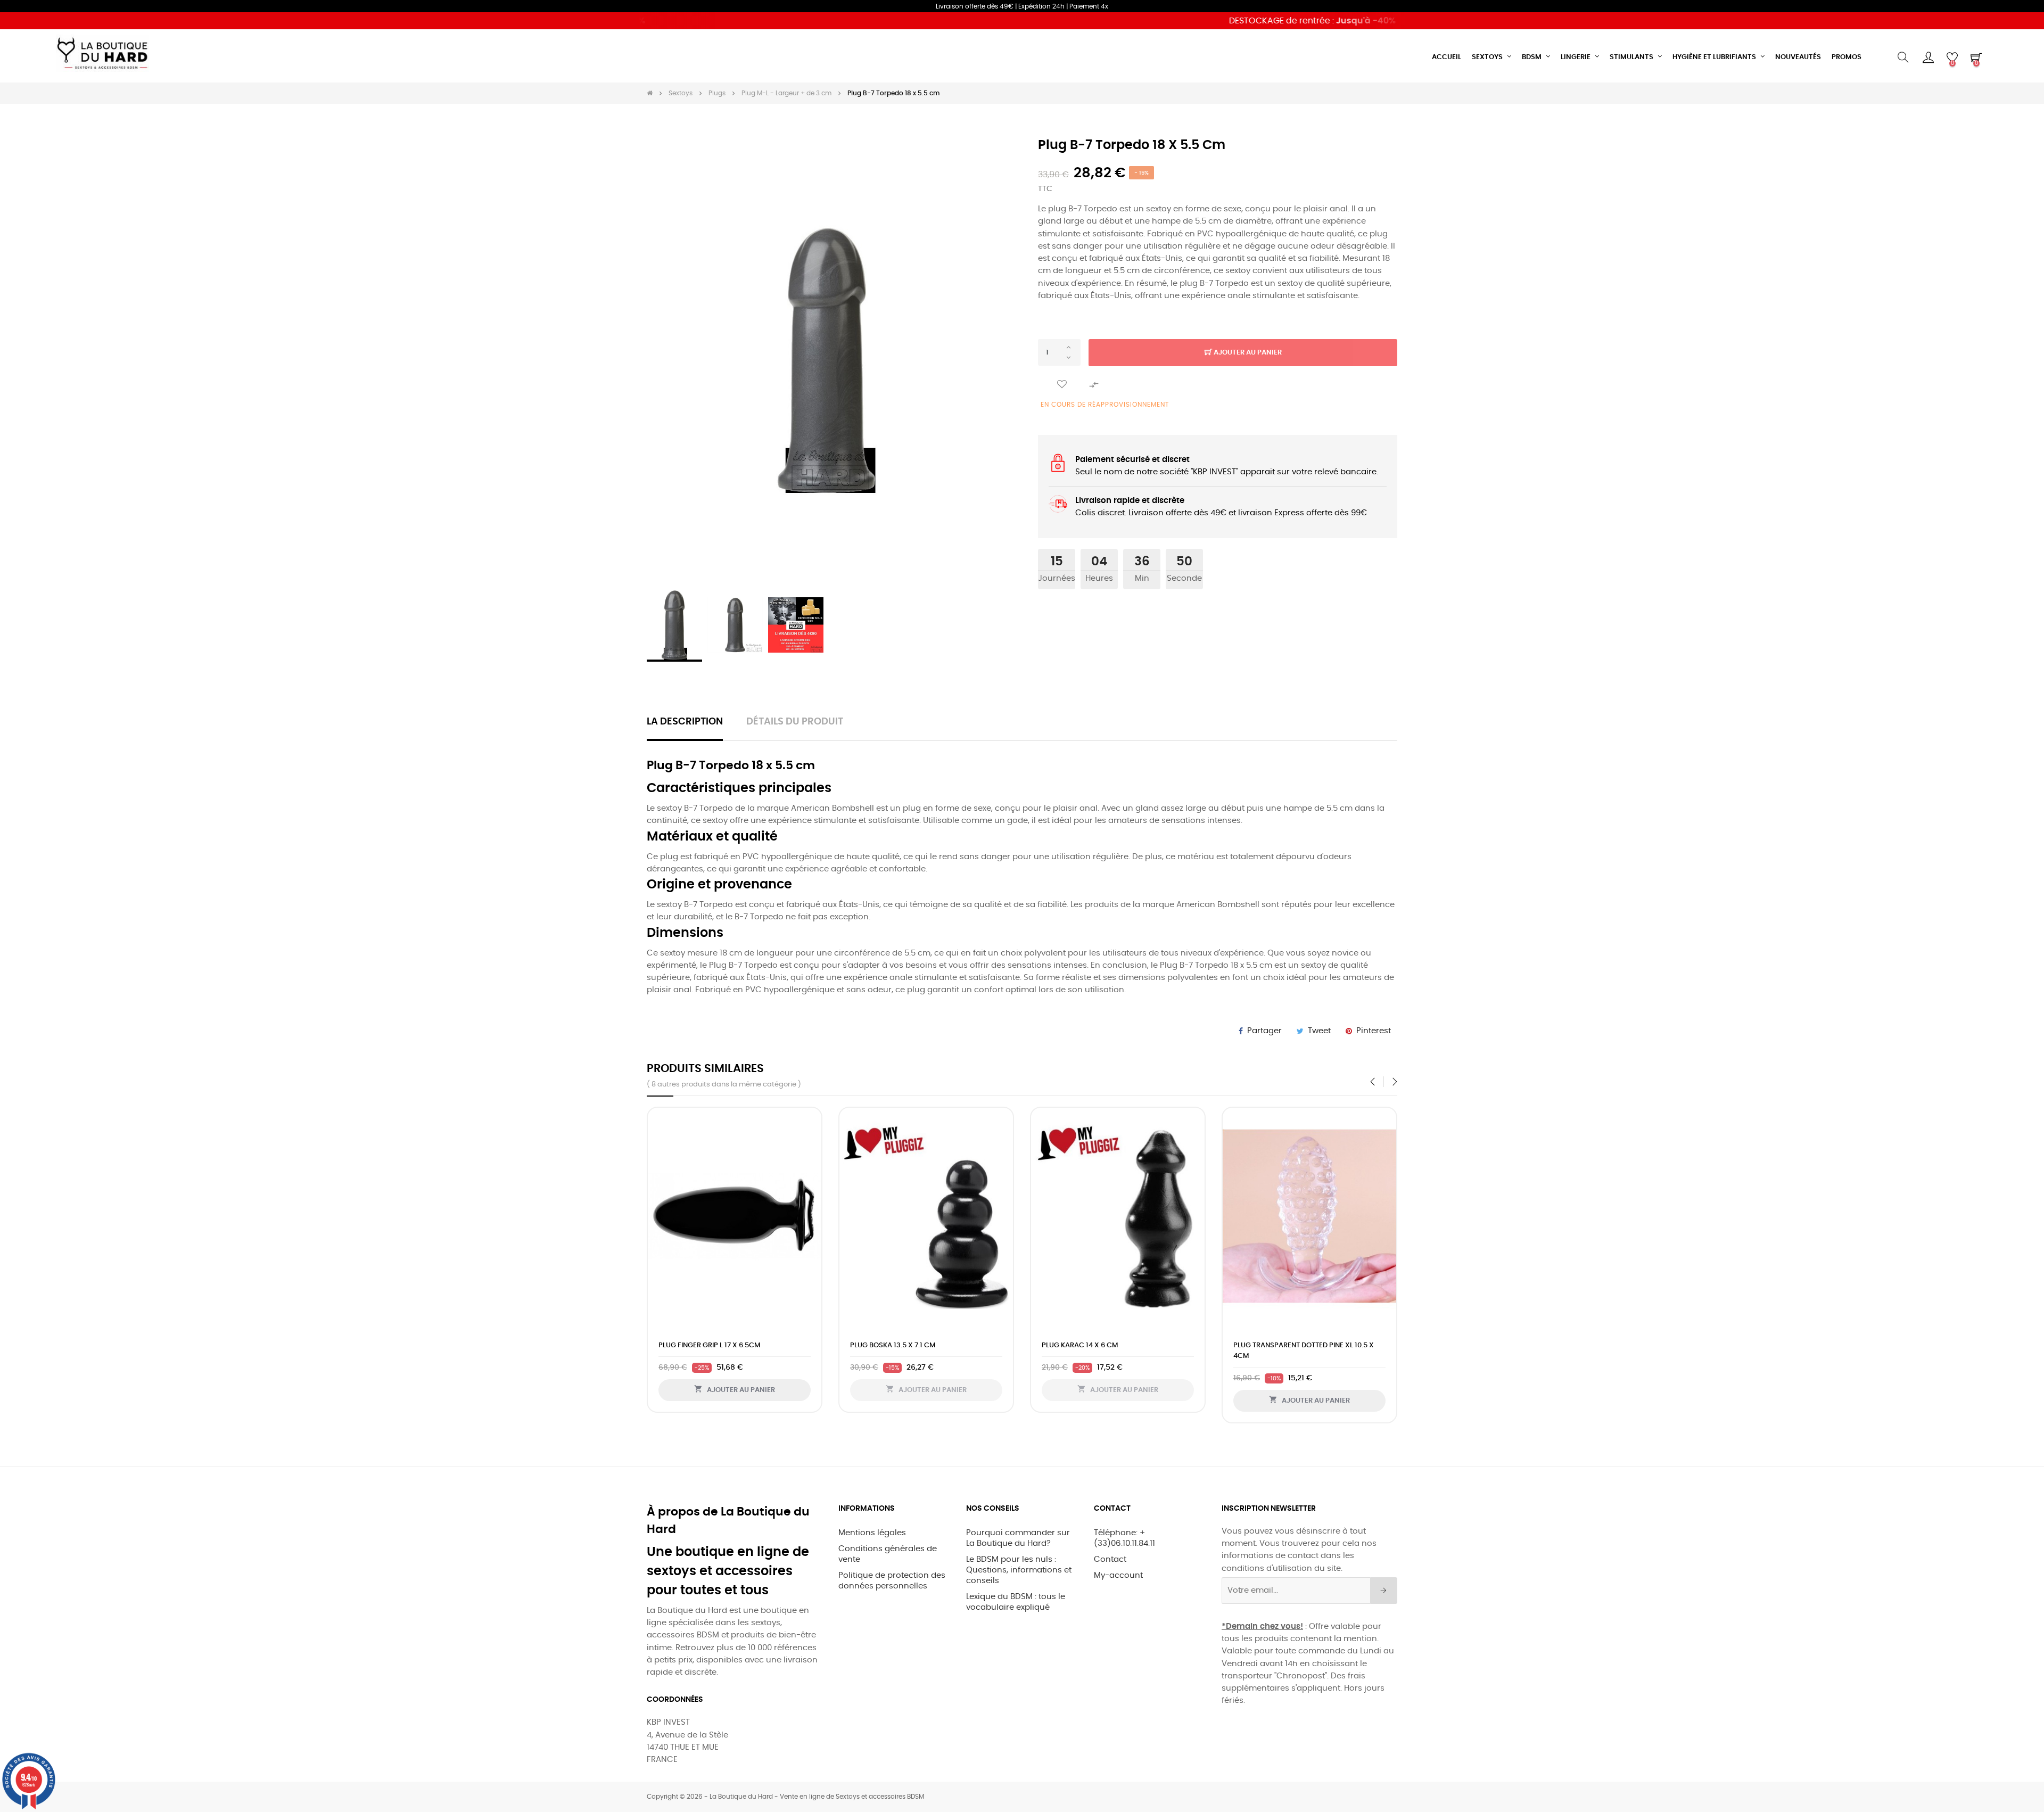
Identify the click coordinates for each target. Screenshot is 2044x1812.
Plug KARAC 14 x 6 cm (1306, 1345)
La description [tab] (685, 722)
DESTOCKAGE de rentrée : (1261, 21)
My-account (1118, 1575)
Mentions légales (872, 1533)
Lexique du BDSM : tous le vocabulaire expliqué (1016, 1602)
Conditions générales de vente (888, 1554)
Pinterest (1374, 1031)
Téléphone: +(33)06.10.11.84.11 (1124, 1538)
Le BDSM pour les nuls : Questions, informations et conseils (1019, 1570)
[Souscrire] (1384, 1591)
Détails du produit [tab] (795, 722)
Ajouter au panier (1247, 353)
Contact (1110, 1559)
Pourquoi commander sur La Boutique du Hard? (1018, 1538)
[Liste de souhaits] (1062, 385)
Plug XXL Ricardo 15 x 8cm (741, 1345)
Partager (1264, 1031)
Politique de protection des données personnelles (892, 1581)
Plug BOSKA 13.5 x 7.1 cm (1119, 1345)
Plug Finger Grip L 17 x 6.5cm (936, 1345)
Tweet (1319, 1031)
